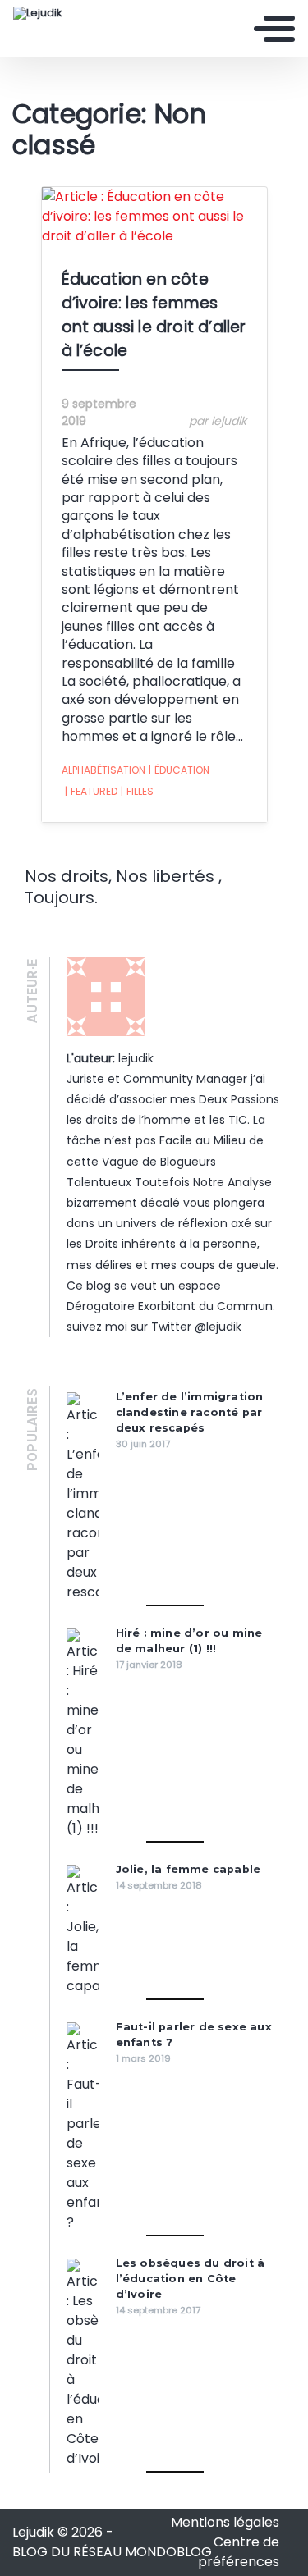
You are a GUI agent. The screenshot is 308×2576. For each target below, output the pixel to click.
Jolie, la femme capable (188, 1869)
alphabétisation (103, 770)
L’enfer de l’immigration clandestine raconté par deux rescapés (190, 1412)
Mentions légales (225, 2522)
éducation (179, 770)
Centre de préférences (239, 2552)
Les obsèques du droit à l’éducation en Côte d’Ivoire (191, 2279)
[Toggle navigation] (274, 29)
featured (91, 791)
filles (137, 791)
